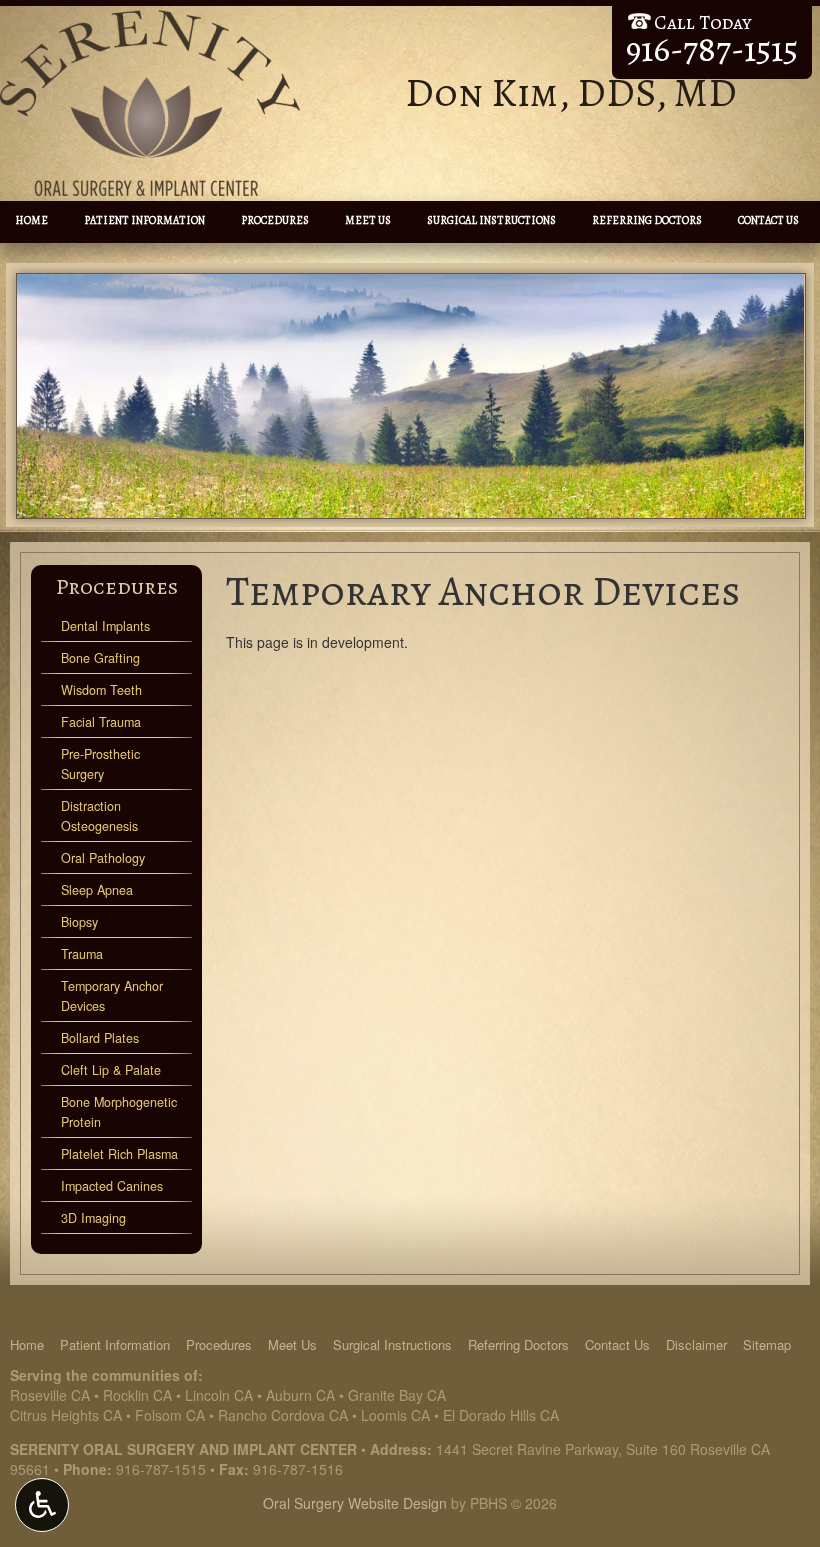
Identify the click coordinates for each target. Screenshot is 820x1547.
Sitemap (767, 1344)
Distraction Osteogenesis (99, 816)
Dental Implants (105, 626)
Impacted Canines (112, 1186)
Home (31, 220)
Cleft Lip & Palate (111, 1070)
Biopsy (79, 922)
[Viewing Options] (42, 1505)
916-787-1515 (161, 1469)
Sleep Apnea (97, 890)
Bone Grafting (100, 658)
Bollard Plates (100, 1038)
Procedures (275, 220)
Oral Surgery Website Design (355, 1503)
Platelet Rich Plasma (119, 1154)
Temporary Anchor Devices (112, 996)
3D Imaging (93, 1218)
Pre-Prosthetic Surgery (100, 764)
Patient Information (144, 220)
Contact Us (768, 220)
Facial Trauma (101, 722)
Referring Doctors (647, 220)
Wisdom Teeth (101, 690)
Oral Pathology (103, 858)
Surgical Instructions (491, 220)
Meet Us (368, 220)
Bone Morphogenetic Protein (119, 1112)
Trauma (82, 954)
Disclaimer (696, 1344)
